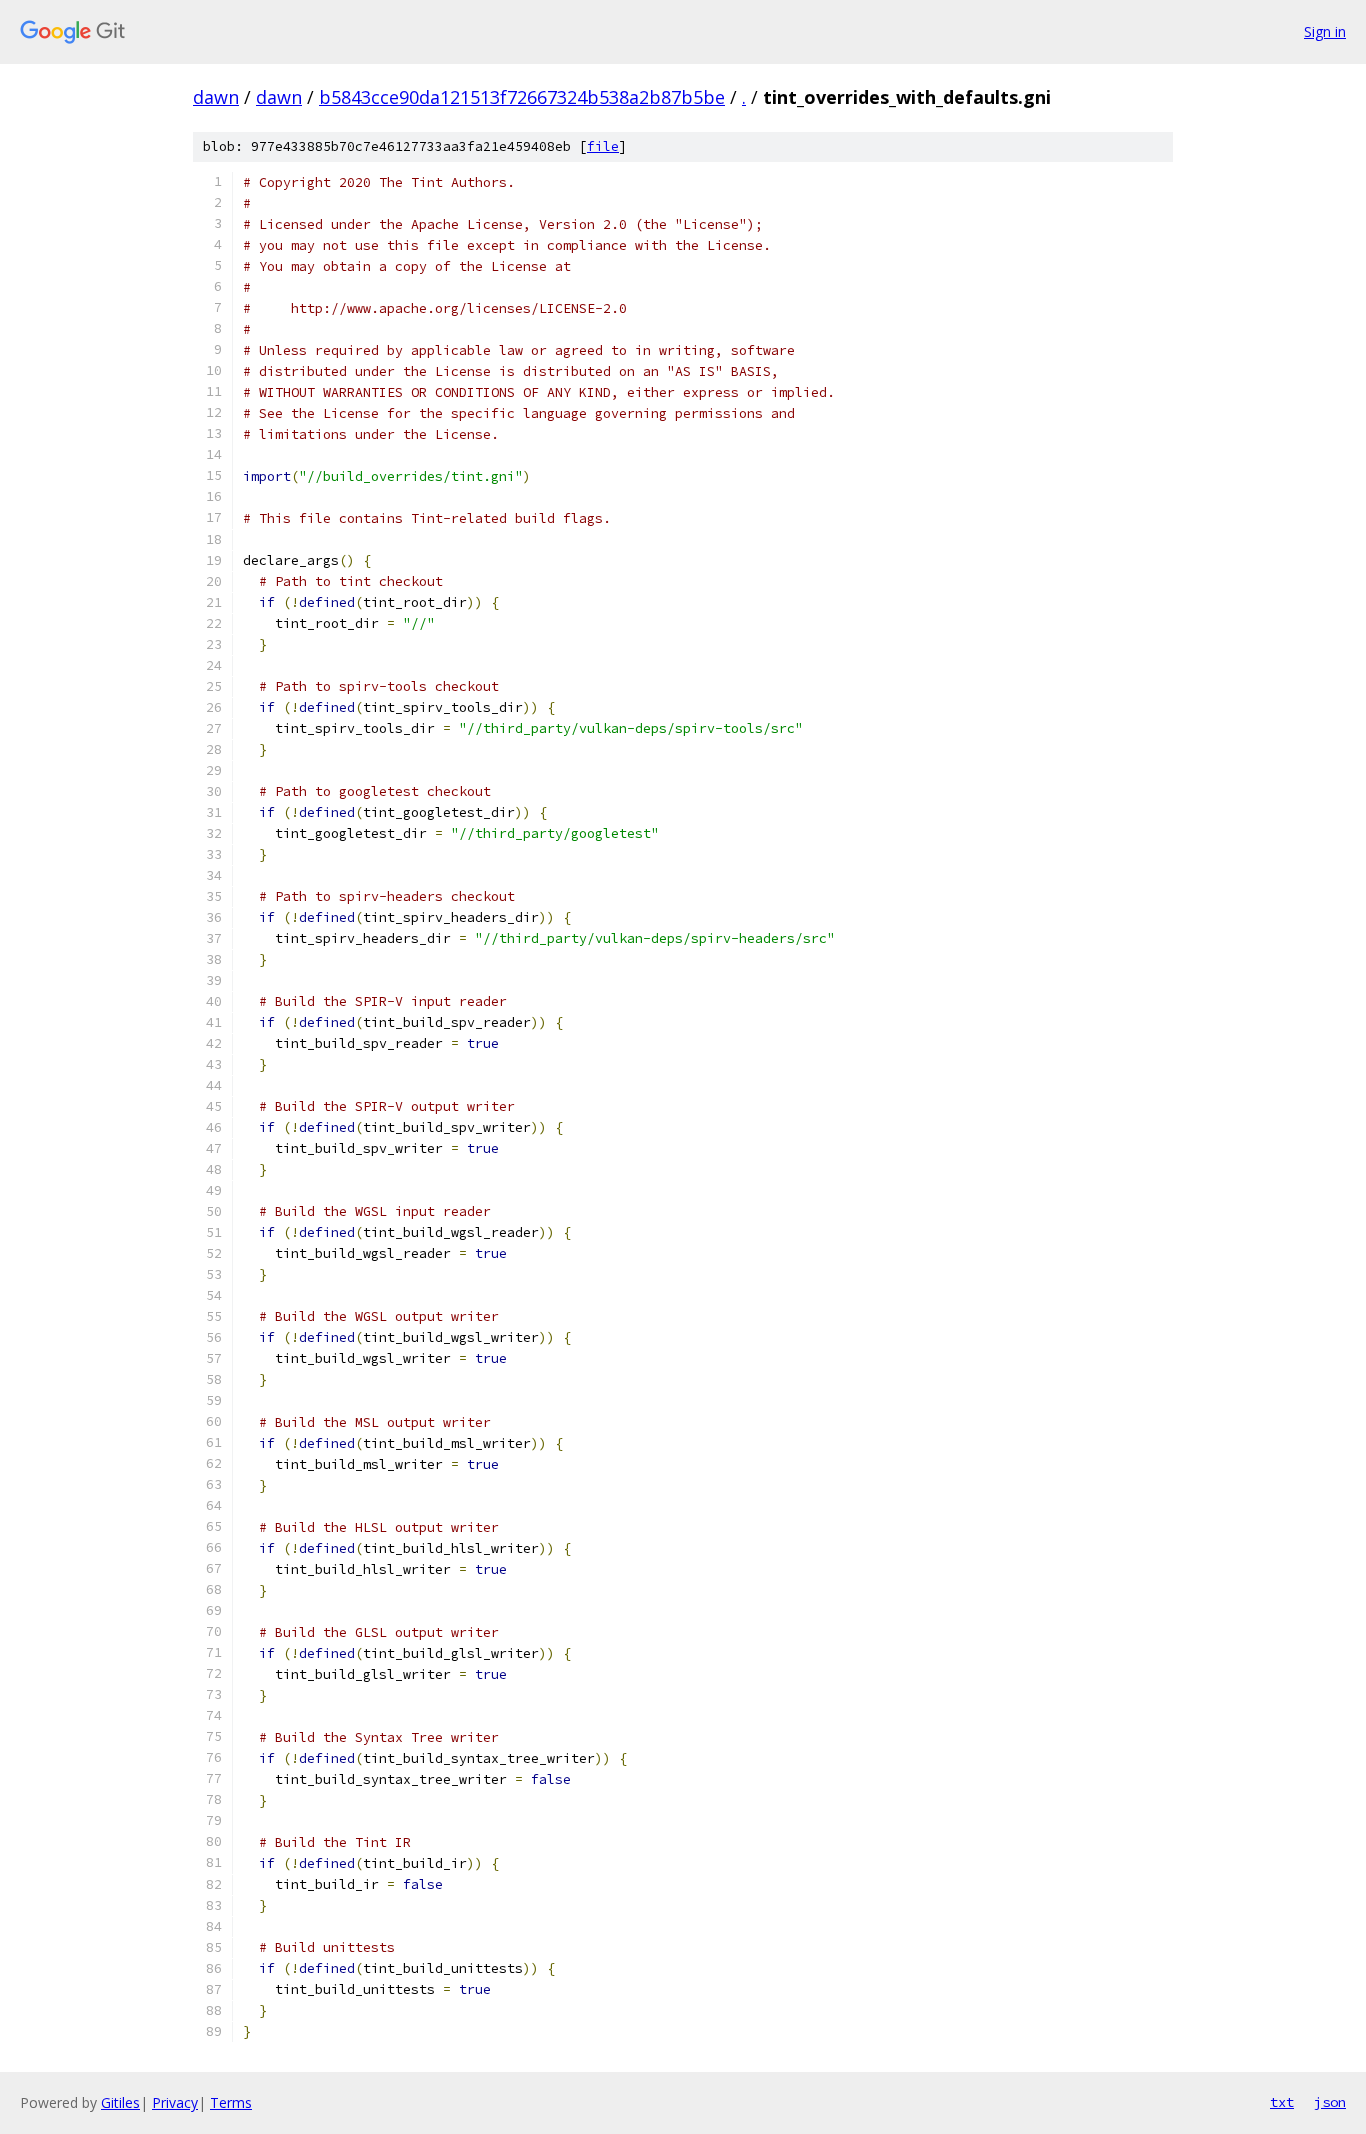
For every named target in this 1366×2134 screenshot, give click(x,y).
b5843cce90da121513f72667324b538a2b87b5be (522, 97)
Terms (231, 2102)
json (1330, 2102)
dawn (216, 97)
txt (1282, 2102)
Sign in (1325, 31)
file (603, 146)
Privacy (175, 2102)
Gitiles (120, 2102)
